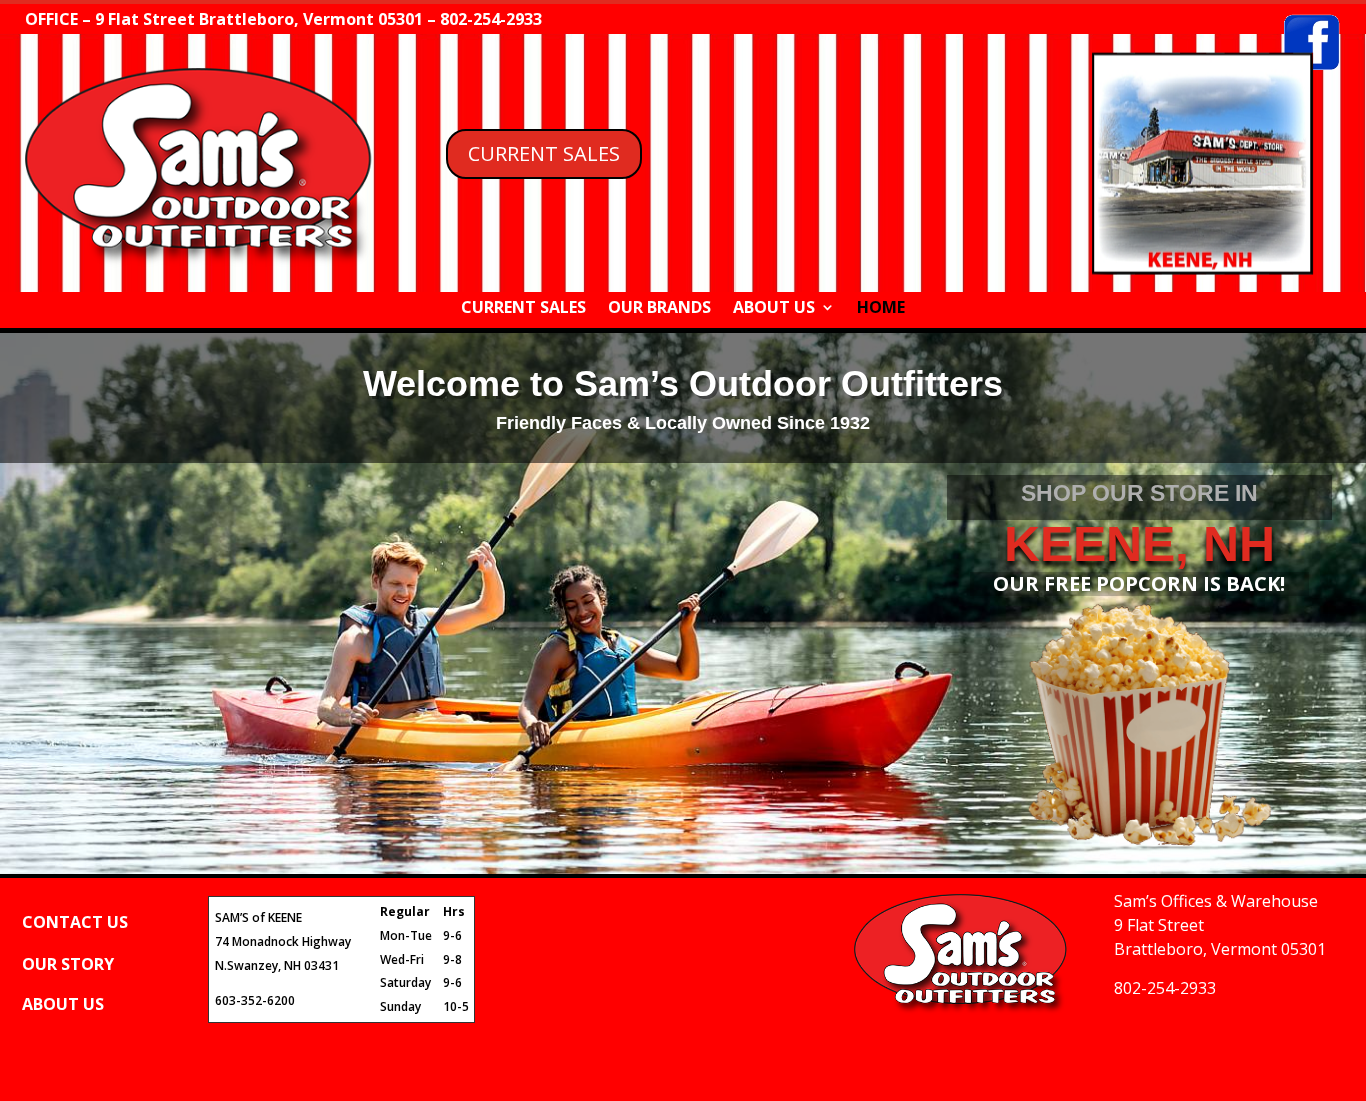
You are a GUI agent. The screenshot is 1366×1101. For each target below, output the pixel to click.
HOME (881, 309)
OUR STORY (68, 964)
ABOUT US (774, 309)
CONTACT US (75, 922)
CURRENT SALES (544, 153)
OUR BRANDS (659, 309)
